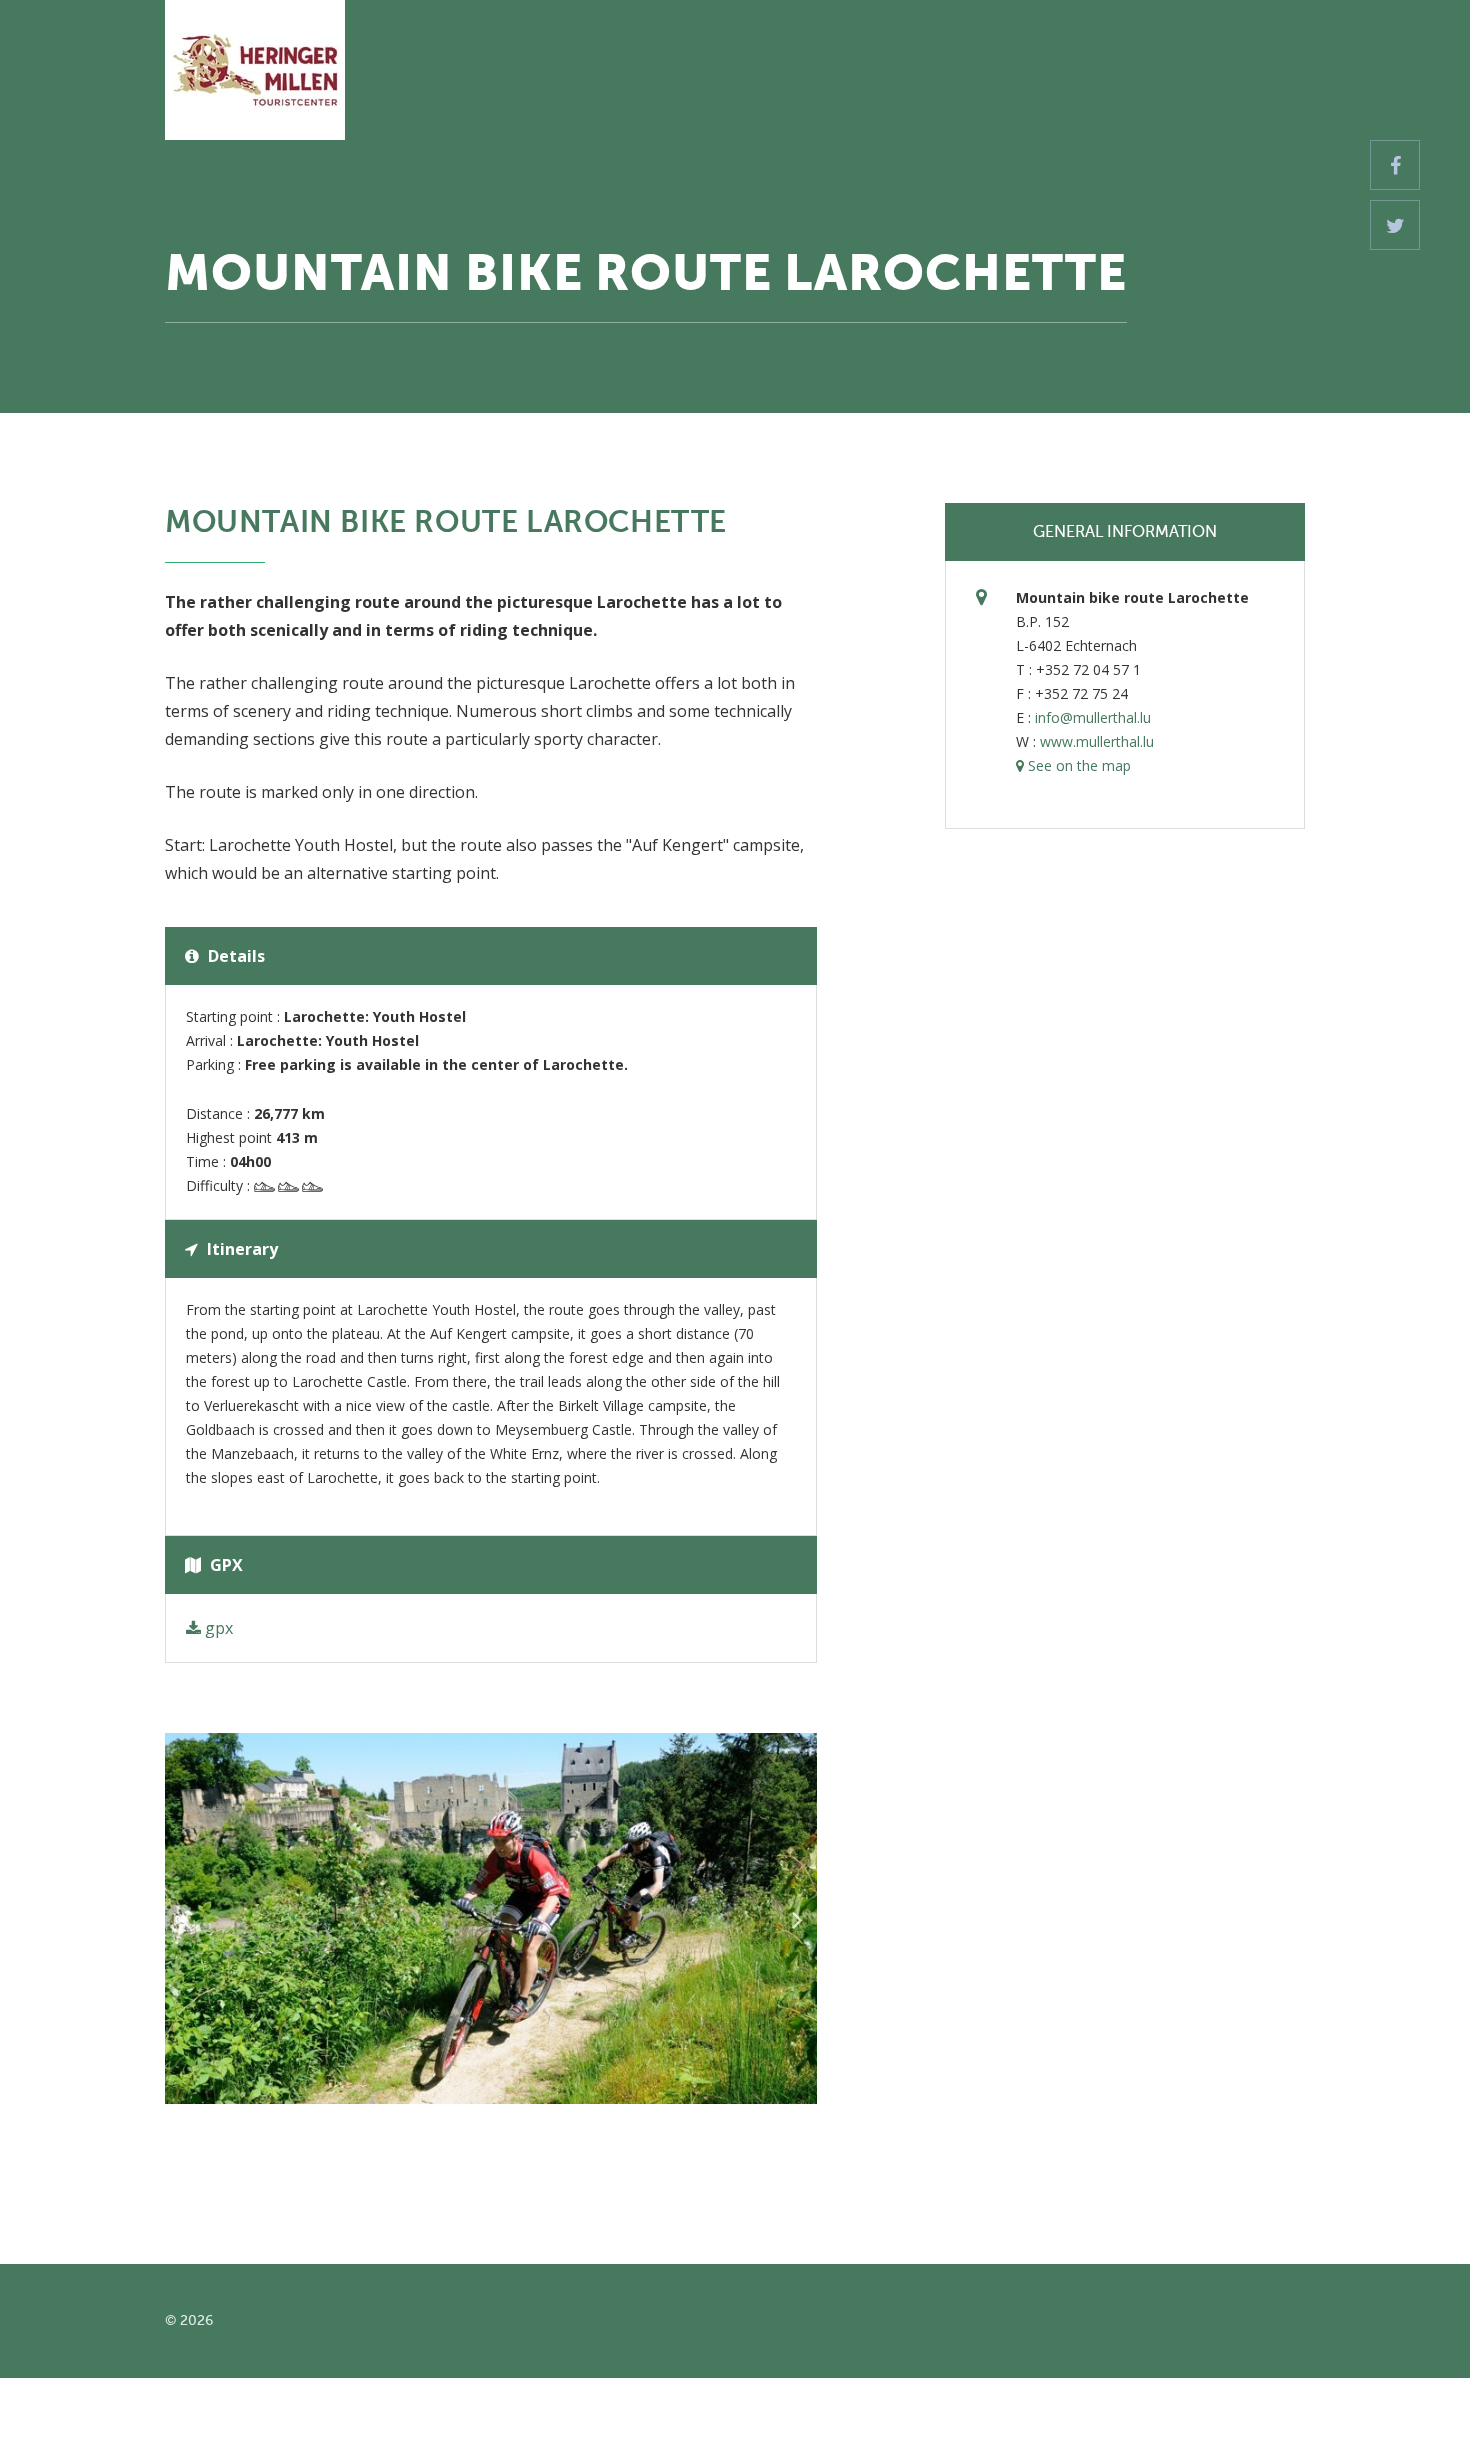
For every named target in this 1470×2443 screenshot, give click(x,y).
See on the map (1077, 765)
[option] (491, 1918)
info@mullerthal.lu (1093, 717)
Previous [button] (185, 1919)
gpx (217, 1628)
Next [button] (797, 1919)
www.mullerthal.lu (1097, 741)
